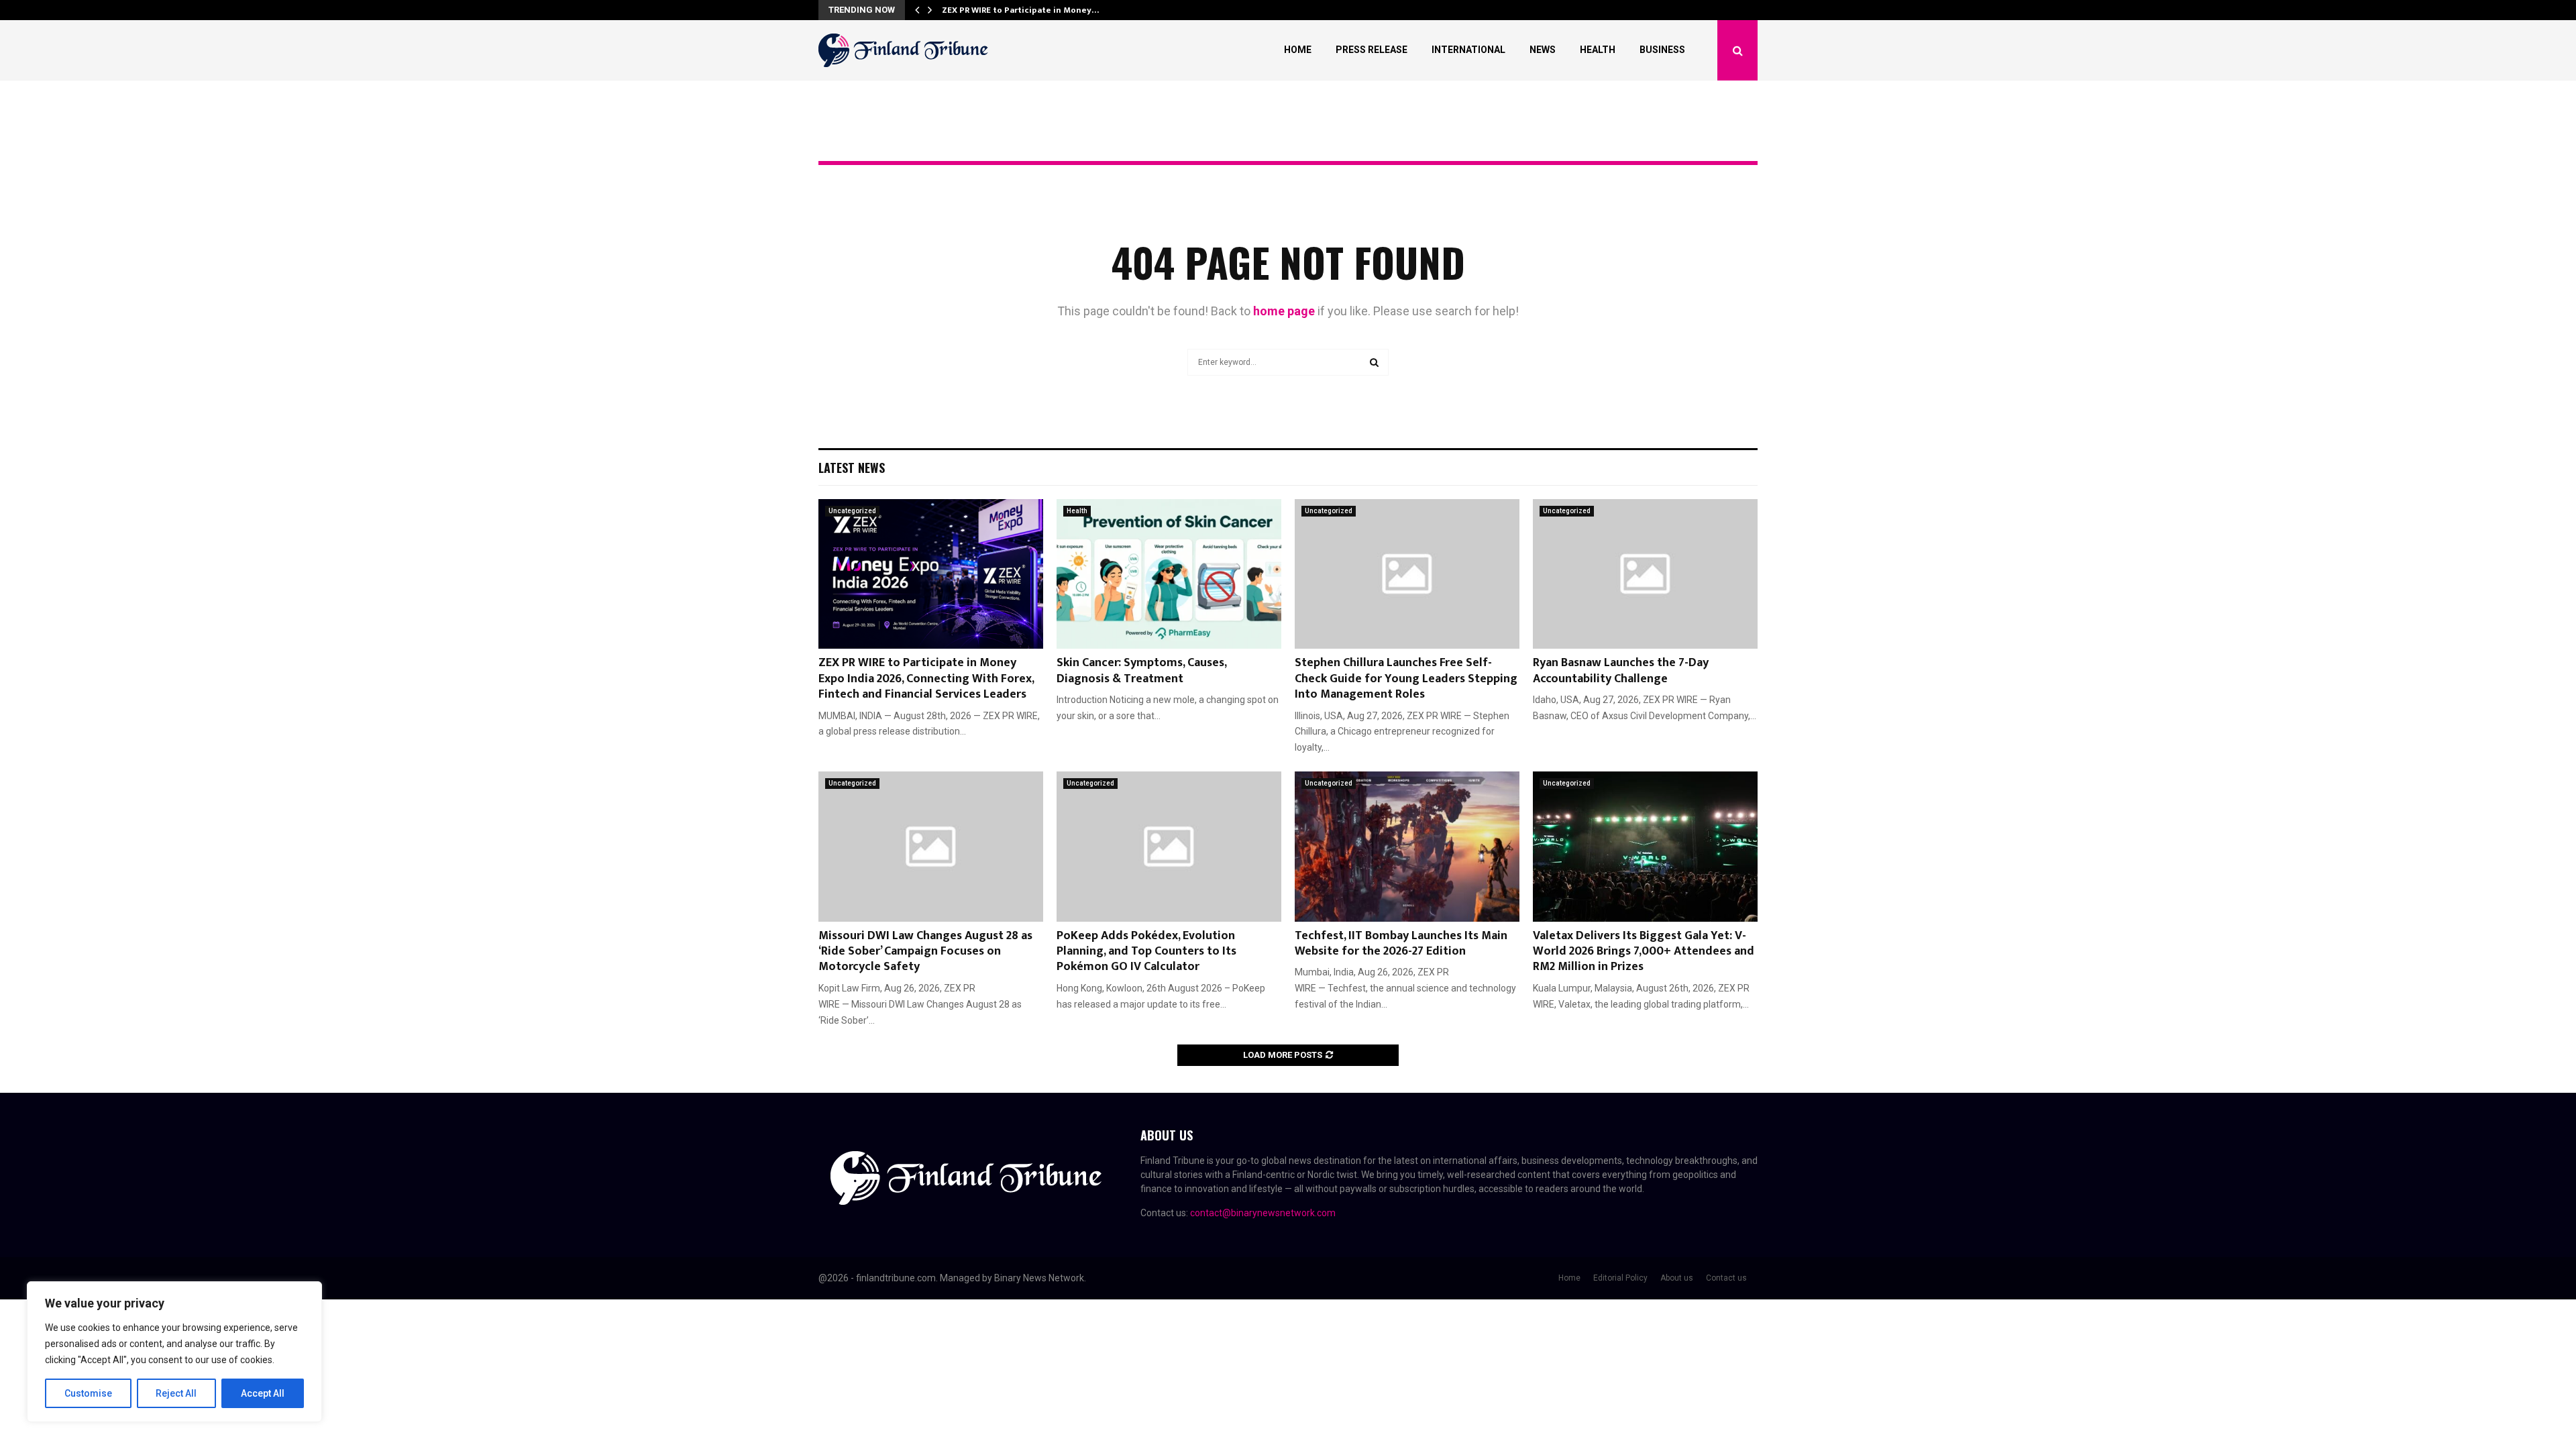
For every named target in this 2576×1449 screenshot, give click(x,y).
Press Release (1372, 50)
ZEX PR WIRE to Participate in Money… (1020, 10)
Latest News (852, 468)
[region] (174, 1352)
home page (1284, 311)
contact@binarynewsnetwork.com (1263, 1213)
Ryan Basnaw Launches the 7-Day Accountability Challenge (1621, 670)
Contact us (1726, 1278)
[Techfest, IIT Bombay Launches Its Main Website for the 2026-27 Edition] (1407, 846)
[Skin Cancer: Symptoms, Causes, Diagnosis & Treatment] (1169, 574)
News (1543, 50)
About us (1677, 1278)
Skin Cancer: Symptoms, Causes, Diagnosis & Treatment (1141, 670)
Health (1598, 50)
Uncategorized (852, 511)
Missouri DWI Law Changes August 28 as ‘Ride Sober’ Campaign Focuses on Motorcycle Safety (925, 952)
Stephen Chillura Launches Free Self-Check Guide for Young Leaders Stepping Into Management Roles (1406, 679)
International (1468, 50)
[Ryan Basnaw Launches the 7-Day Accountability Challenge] (1645, 574)
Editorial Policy (1620, 1278)
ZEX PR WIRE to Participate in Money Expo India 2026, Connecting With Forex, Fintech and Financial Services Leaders (926, 679)
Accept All (263, 1393)
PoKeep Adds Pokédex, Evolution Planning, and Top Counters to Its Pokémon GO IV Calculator (1146, 952)
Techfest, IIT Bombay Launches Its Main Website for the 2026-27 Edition (1401, 944)
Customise (88, 1393)
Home (1298, 50)
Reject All (176, 1393)
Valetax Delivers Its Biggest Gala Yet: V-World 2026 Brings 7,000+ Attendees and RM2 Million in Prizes (1644, 952)
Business (1662, 50)
